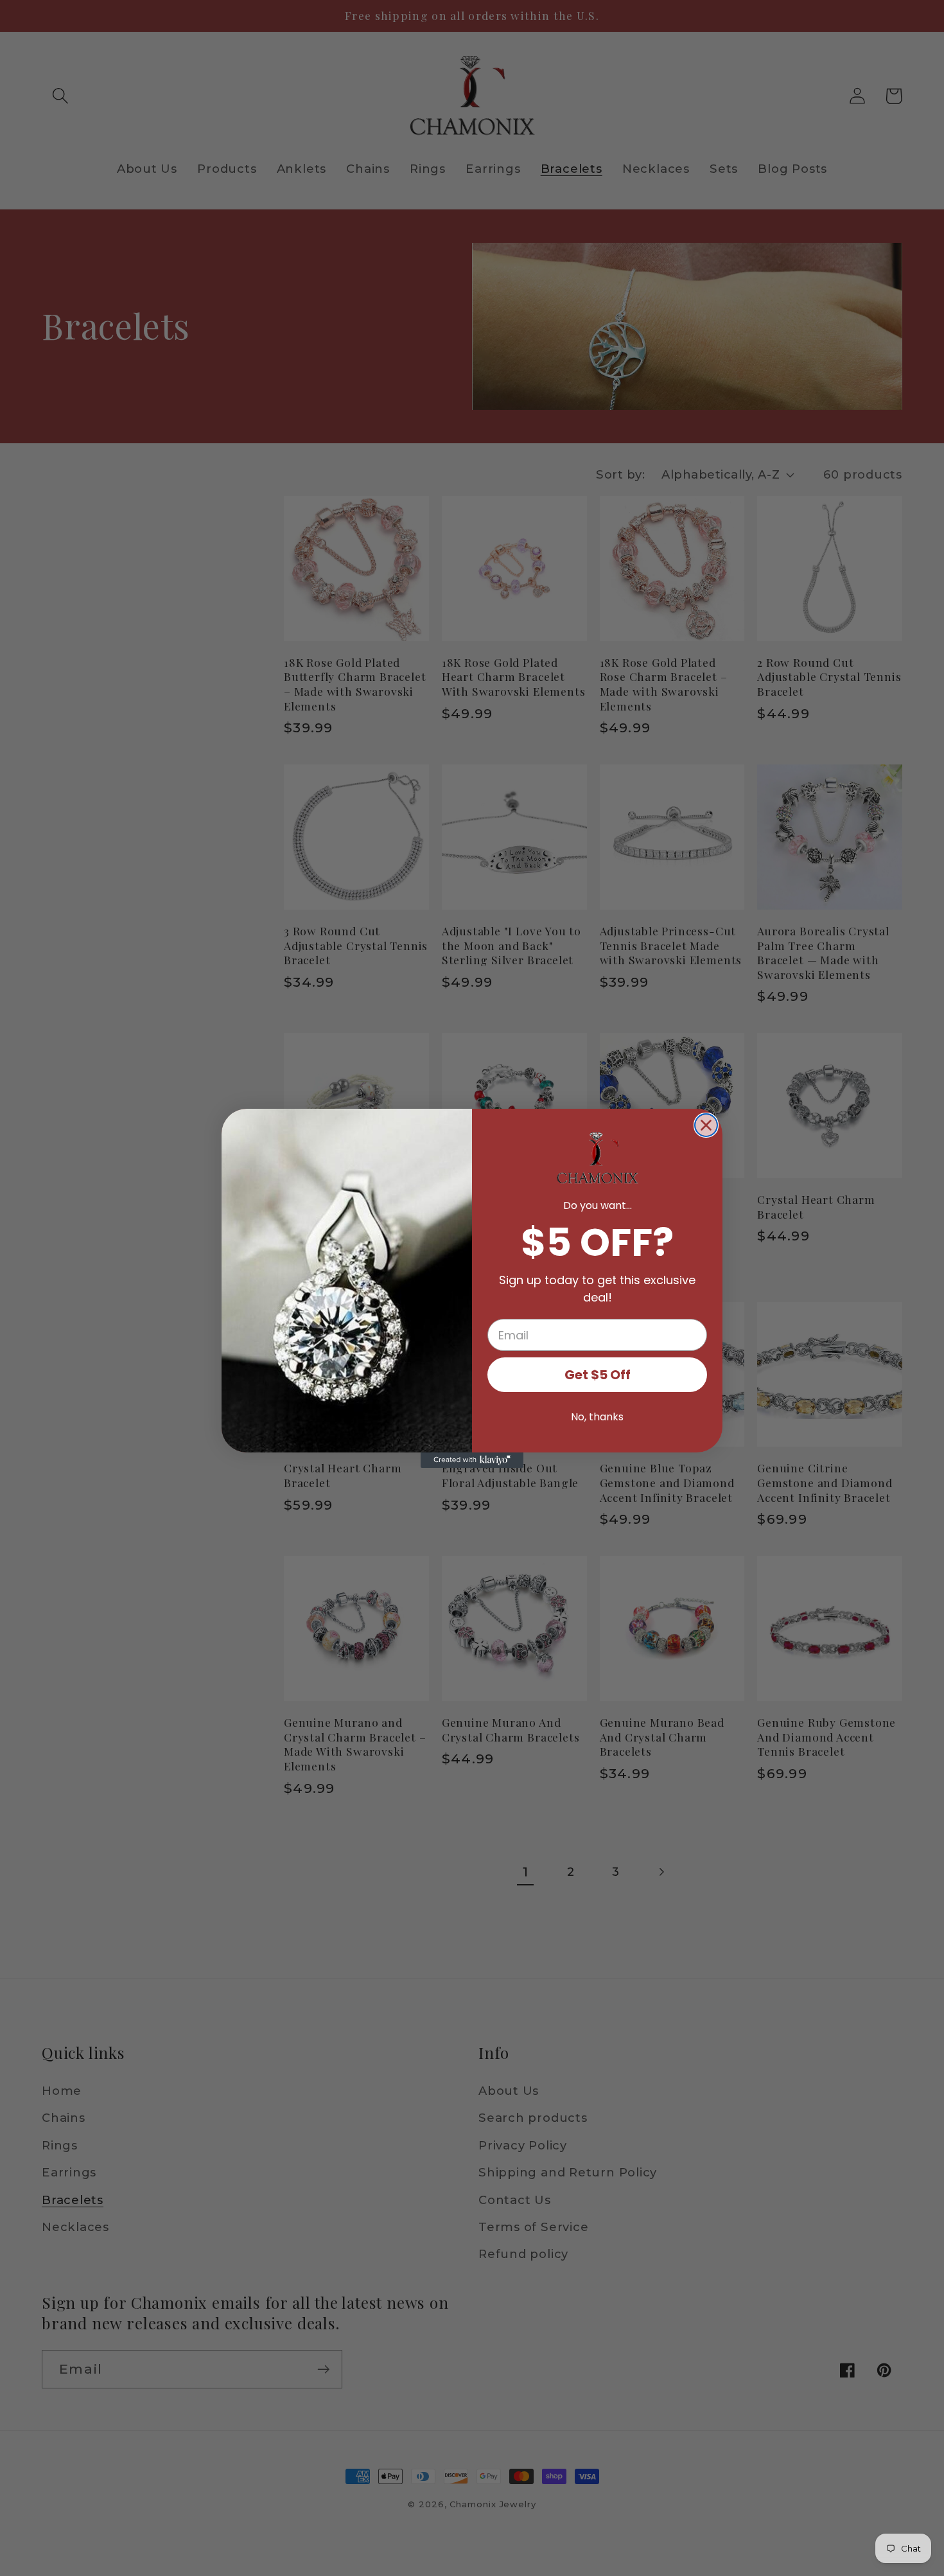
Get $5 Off (598, 1375)
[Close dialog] (706, 1125)
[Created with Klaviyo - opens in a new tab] (472, 1460)
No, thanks (597, 1417)
